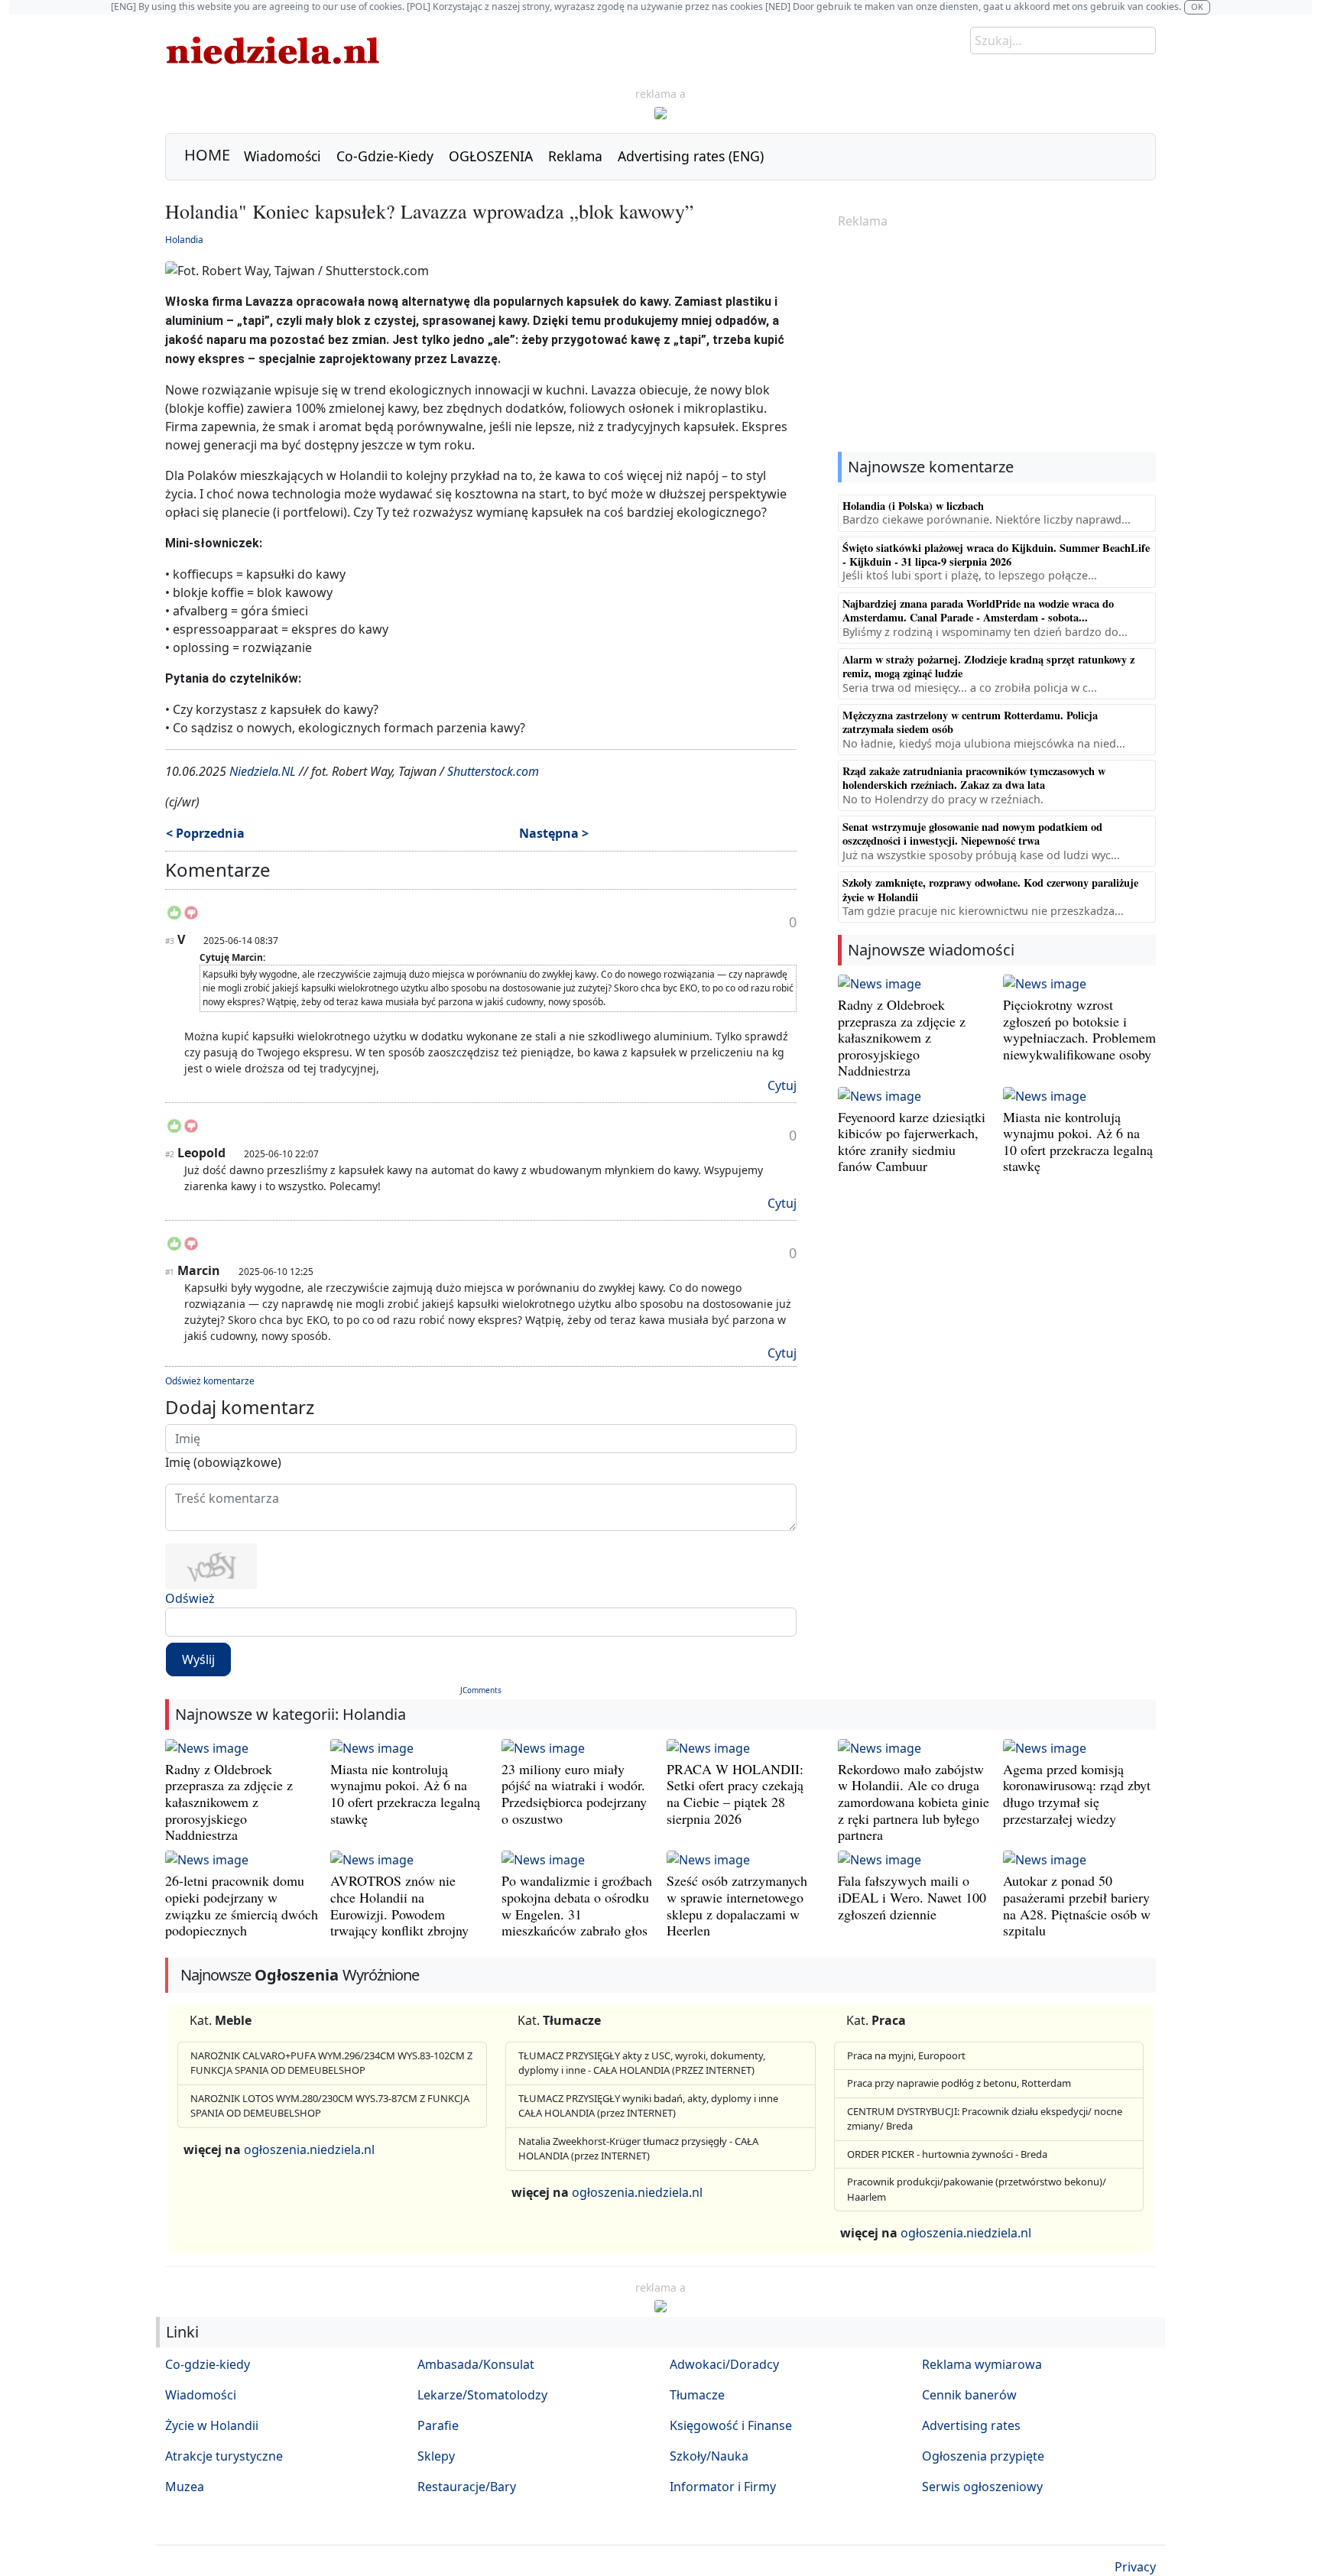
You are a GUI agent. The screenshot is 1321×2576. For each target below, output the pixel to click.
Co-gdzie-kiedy (208, 2364)
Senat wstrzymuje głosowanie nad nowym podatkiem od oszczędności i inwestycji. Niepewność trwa (972, 834)
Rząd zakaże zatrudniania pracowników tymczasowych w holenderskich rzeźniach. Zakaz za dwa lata (974, 778)
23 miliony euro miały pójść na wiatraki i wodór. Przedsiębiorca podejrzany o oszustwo (574, 1794)
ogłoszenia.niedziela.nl (309, 2149)
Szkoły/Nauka (709, 2456)
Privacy (1135, 2567)
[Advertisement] (997, 342)
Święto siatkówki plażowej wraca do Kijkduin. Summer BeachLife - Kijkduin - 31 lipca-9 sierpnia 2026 (996, 555)
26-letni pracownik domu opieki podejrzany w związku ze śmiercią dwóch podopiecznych (242, 1905)
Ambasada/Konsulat (476, 2364)
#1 (170, 1272)
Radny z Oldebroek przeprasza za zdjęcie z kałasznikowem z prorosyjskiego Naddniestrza (902, 1037)
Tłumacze (697, 2395)
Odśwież (190, 1598)
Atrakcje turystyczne (224, 2456)
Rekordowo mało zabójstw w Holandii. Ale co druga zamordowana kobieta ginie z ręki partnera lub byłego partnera (914, 1802)
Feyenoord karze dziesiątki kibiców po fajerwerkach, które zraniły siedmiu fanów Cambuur (912, 1142)
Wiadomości (282, 156)
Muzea (185, 2487)
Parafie (438, 2425)
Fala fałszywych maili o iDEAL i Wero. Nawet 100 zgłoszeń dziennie (912, 1897)
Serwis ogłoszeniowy (982, 2487)
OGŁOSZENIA (491, 156)
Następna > (554, 833)
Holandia (184, 240)
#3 (170, 941)
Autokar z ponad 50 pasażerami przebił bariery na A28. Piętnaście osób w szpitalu (1077, 1905)
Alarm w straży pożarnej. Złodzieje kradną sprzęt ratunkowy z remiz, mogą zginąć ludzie (988, 666)
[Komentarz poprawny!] (174, 917)
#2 (170, 1154)
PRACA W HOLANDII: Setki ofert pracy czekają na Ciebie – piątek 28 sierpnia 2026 (735, 1794)
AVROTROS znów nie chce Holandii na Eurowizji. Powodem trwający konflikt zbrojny (399, 1905)
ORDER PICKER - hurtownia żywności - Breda (947, 2154)
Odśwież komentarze (210, 1381)
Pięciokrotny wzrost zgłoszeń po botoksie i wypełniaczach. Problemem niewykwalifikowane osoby (1079, 1029)
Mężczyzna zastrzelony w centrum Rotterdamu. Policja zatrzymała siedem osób (970, 722)
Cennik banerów (969, 2395)
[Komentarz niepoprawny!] (191, 917)
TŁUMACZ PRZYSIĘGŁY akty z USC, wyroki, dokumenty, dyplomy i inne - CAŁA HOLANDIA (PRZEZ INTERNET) (642, 2063)
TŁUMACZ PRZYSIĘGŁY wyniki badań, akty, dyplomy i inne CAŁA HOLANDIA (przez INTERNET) (648, 2106)
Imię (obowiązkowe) (223, 1462)
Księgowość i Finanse (731, 2425)
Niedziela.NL (263, 771)
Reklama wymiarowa (982, 2364)
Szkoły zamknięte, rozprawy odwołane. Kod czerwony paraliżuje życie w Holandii (990, 889)
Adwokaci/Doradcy (724, 2364)
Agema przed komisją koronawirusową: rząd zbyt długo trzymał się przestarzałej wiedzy (1077, 1794)
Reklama (575, 156)
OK (1197, 6)
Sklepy (436, 2456)
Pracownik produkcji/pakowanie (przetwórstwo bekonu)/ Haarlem (977, 2189)
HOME (207, 155)
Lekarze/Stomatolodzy (482, 2395)
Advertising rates (971, 2425)
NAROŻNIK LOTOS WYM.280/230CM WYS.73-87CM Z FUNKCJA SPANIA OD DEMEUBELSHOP (330, 2106)
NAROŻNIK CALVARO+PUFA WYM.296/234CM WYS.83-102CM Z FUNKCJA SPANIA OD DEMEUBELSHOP (331, 2063)
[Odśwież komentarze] (272, 873)
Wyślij (198, 1659)
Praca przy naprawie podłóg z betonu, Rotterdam (959, 2083)
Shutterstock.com (493, 771)
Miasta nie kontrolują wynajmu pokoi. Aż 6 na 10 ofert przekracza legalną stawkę (1078, 1142)
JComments (481, 1690)
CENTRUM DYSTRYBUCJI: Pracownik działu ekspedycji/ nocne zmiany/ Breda (985, 2119)
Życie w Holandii (212, 2425)
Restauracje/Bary (467, 2487)
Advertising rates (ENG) (691, 156)
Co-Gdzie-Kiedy (385, 156)
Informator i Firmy (723, 2487)
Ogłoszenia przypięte (983, 2456)
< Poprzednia (205, 833)
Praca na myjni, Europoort (906, 2055)
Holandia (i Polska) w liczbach (913, 506)
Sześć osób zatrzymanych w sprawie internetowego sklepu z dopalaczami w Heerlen (737, 1905)
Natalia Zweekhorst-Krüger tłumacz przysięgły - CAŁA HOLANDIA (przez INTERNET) (638, 2149)
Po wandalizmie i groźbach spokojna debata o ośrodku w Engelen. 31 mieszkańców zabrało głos (577, 1905)
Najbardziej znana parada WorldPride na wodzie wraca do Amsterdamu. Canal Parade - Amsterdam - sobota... (978, 610)
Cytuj (782, 1085)
